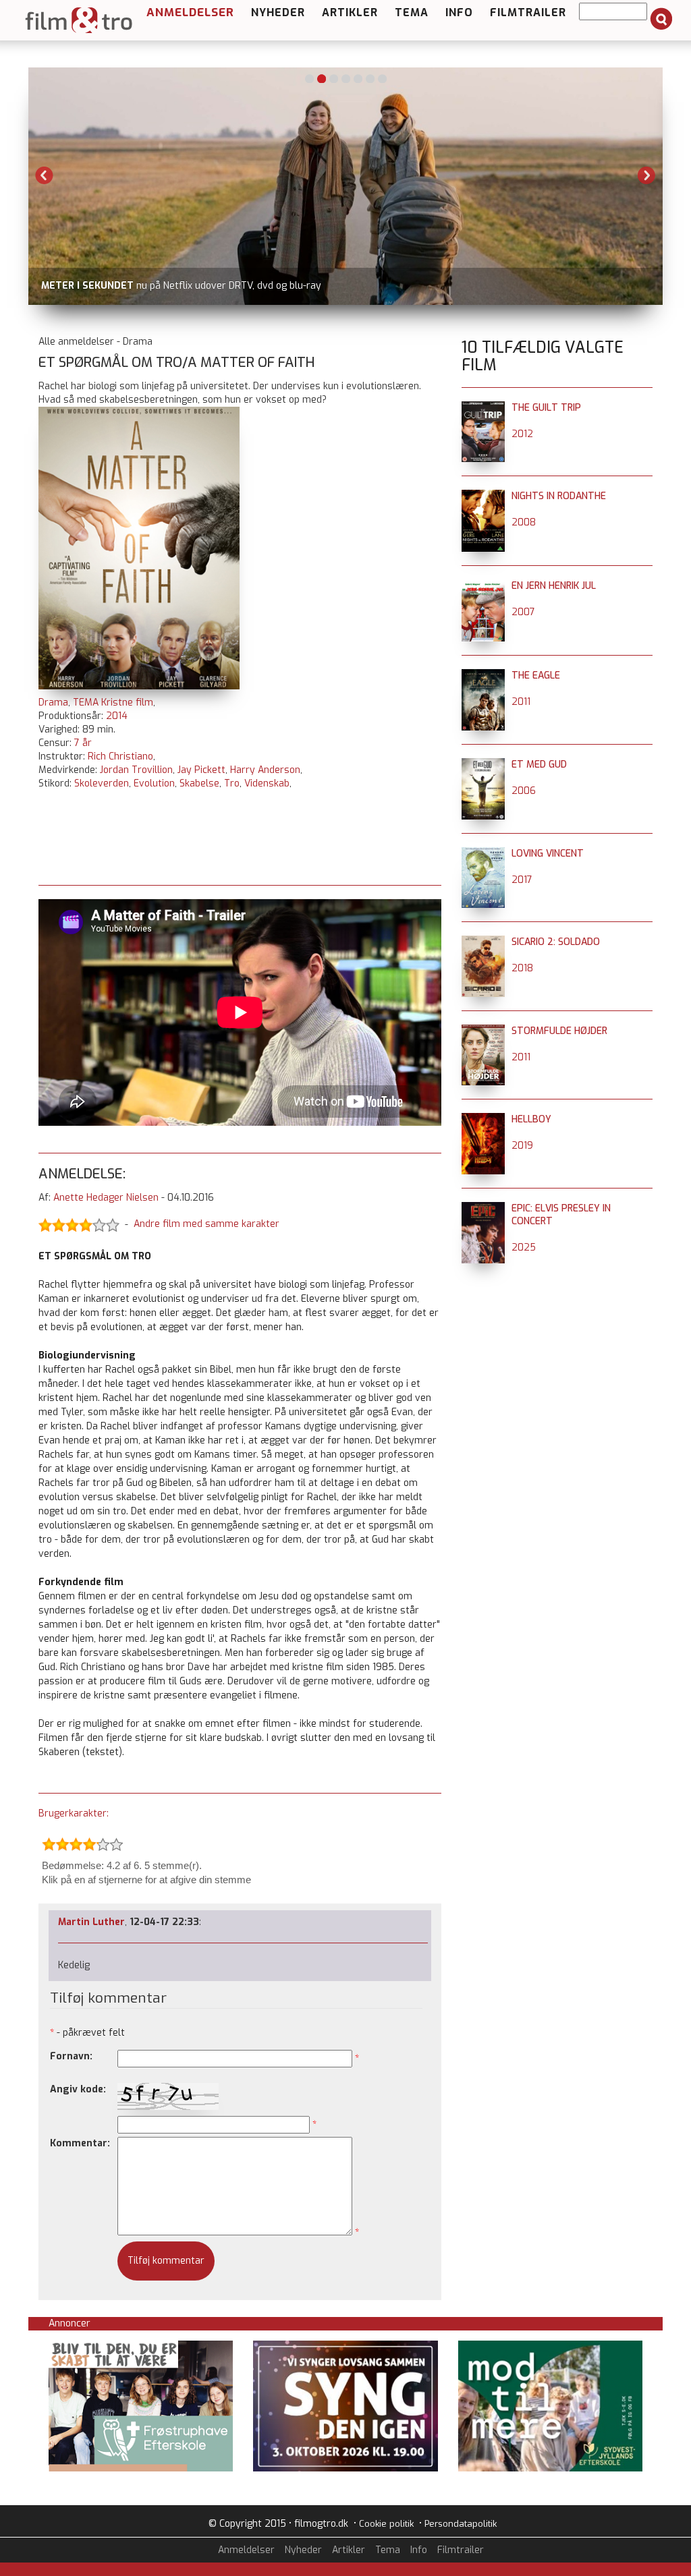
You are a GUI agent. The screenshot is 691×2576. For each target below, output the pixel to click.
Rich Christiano (120, 756)
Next (646, 175)
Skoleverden (102, 783)
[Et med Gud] (483, 765)
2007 (523, 612)
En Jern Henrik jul (554, 586)
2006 (524, 791)
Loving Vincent (548, 854)
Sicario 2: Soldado (556, 942)
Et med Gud (539, 765)
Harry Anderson (265, 770)
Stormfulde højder (559, 1031)
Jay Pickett (201, 770)
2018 (522, 968)
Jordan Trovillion (136, 770)
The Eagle (536, 676)
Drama (53, 703)
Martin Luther (91, 1922)
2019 (522, 1146)
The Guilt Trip (546, 408)
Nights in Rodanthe (559, 496)
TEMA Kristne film (113, 703)
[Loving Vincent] (483, 854)
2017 (522, 880)
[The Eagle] (483, 676)
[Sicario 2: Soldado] (483, 942)
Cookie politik (386, 2524)
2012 (522, 434)
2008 (524, 522)
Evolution (154, 783)
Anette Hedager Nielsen (106, 1198)
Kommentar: (80, 2143)
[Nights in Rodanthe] (483, 496)
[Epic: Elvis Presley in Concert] (483, 1208)
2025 (524, 1248)
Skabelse (199, 783)
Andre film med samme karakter (206, 1224)
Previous (45, 175)
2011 (521, 702)
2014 (117, 716)
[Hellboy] (483, 1119)
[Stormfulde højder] (483, 1031)
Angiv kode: (78, 2089)
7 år (83, 743)
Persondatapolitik (461, 2524)
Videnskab (267, 783)
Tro (232, 783)
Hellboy (531, 1119)
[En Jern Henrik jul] (483, 586)
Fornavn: (71, 2056)
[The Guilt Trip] (483, 408)
